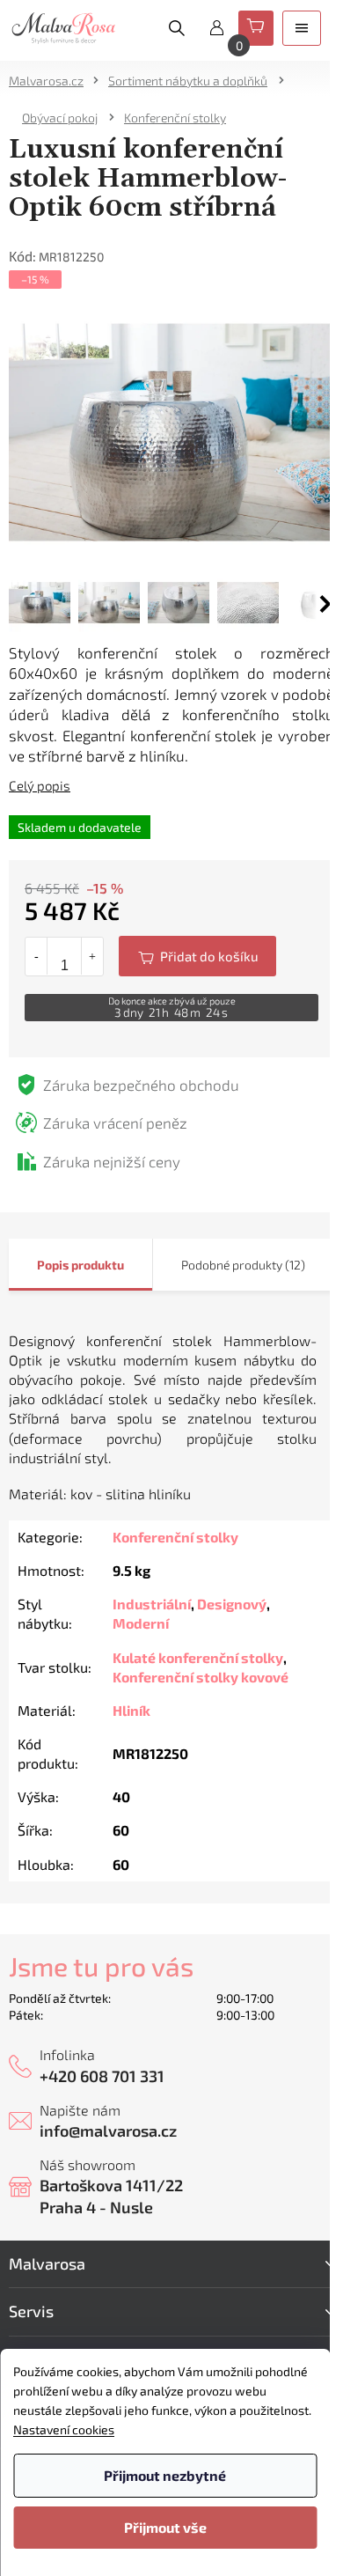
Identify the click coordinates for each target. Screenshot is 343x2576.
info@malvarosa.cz (108, 2131)
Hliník (131, 1710)
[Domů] (52, 81)
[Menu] (302, 28)
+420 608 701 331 (102, 2076)
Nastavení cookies (64, 2429)
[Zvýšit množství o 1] (92, 956)
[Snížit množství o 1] (36, 956)
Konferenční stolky (175, 1537)
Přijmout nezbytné (165, 2475)
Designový (232, 1604)
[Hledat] (177, 28)
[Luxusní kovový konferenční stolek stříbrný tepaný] (171, 430)
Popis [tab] (53, 1265)
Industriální (152, 1604)
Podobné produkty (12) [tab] (243, 1265)
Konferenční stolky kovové (201, 1677)
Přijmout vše (165, 2527)
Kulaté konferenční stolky (198, 1657)
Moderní (141, 1623)
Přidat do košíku (197, 956)
